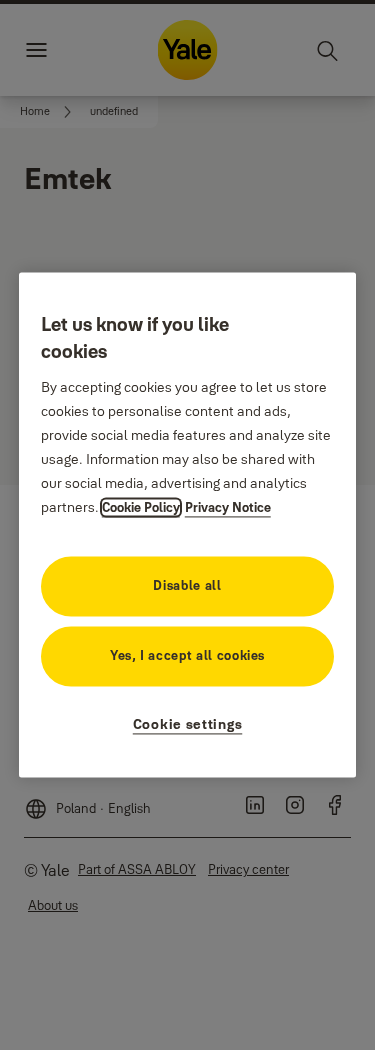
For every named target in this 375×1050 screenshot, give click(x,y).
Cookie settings (188, 725)
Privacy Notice (228, 508)
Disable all (187, 586)
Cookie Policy (141, 508)
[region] (188, 524)
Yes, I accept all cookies (187, 656)
